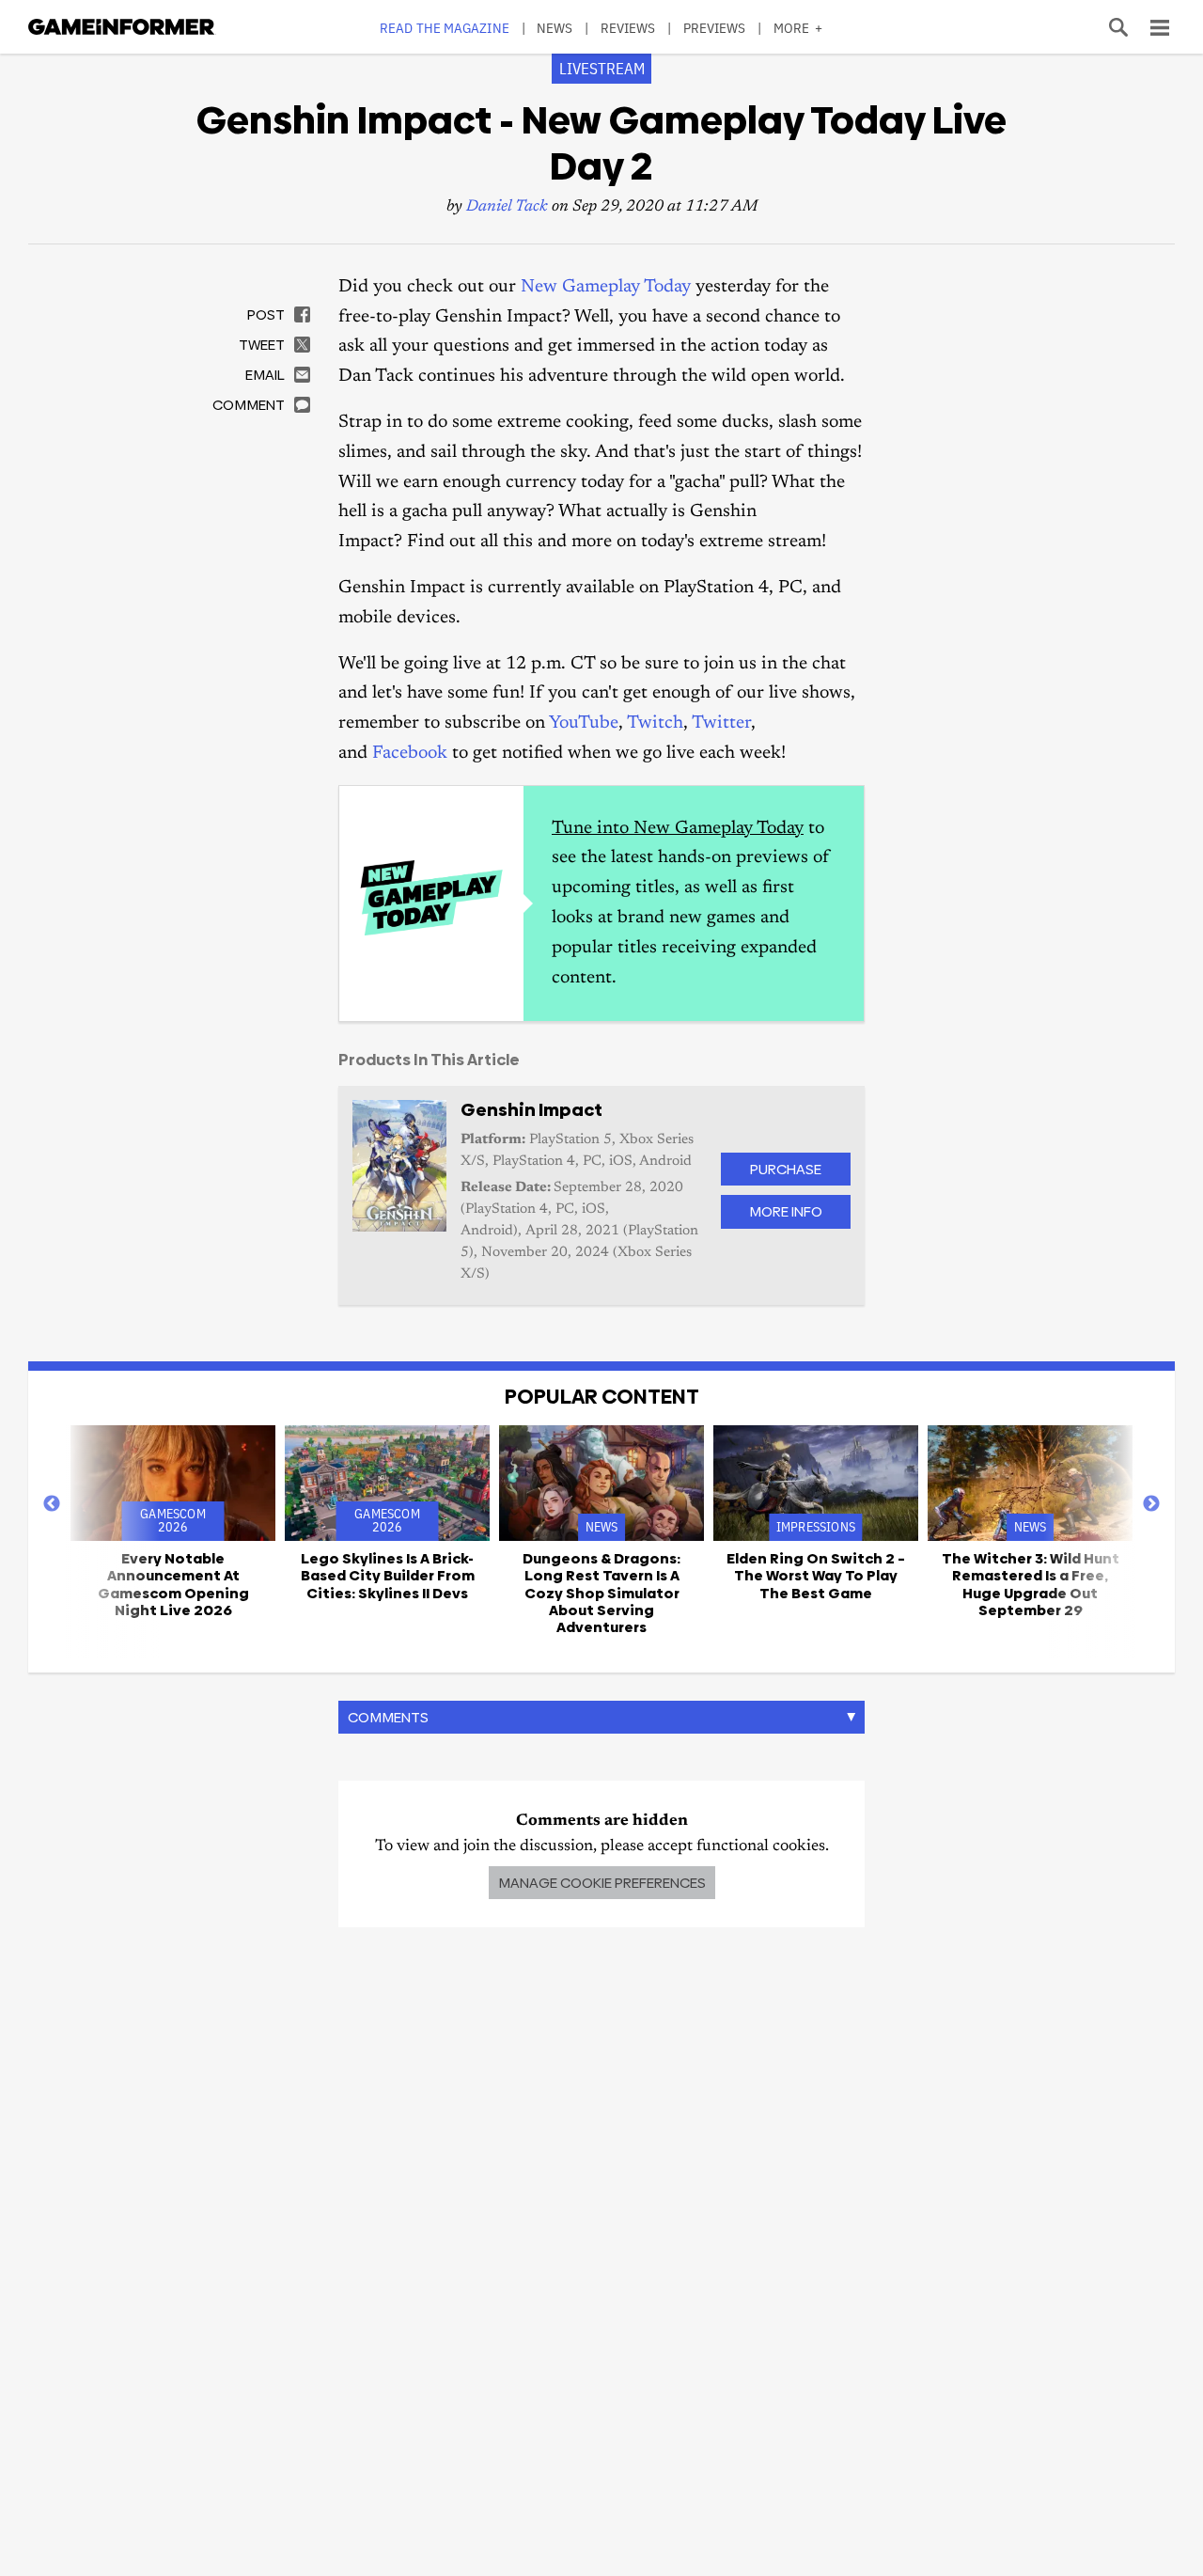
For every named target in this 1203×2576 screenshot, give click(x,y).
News (555, 28)
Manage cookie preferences (602, 1883)
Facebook (410, 754)
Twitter (721, 723)
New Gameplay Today (606, 287)
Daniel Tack (507, 207)
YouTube (584, 723)
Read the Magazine (445, 28)
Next (1151, 1504)
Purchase (786, 1169)
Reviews (628, 28)
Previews (715, 28)
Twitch (655, 723)
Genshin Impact (531, 1110)
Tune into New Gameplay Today (678, 829)
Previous (52, 1504)
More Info (786, 1211)
